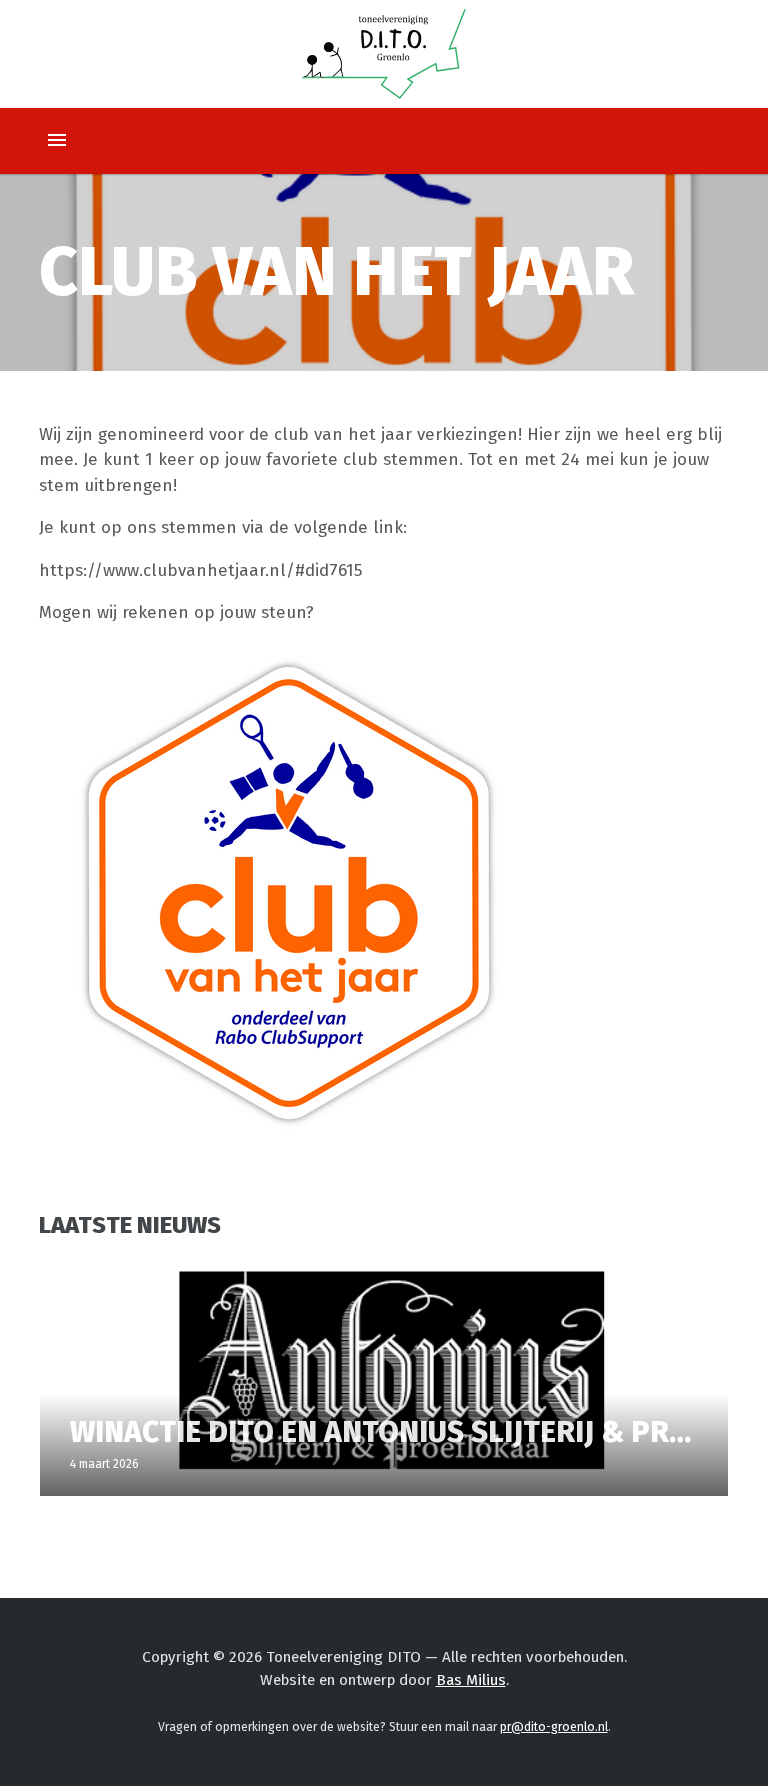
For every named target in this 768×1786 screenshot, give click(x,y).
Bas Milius (471, 1680)
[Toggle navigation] (57, 141)
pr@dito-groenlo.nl (554, 1727)
